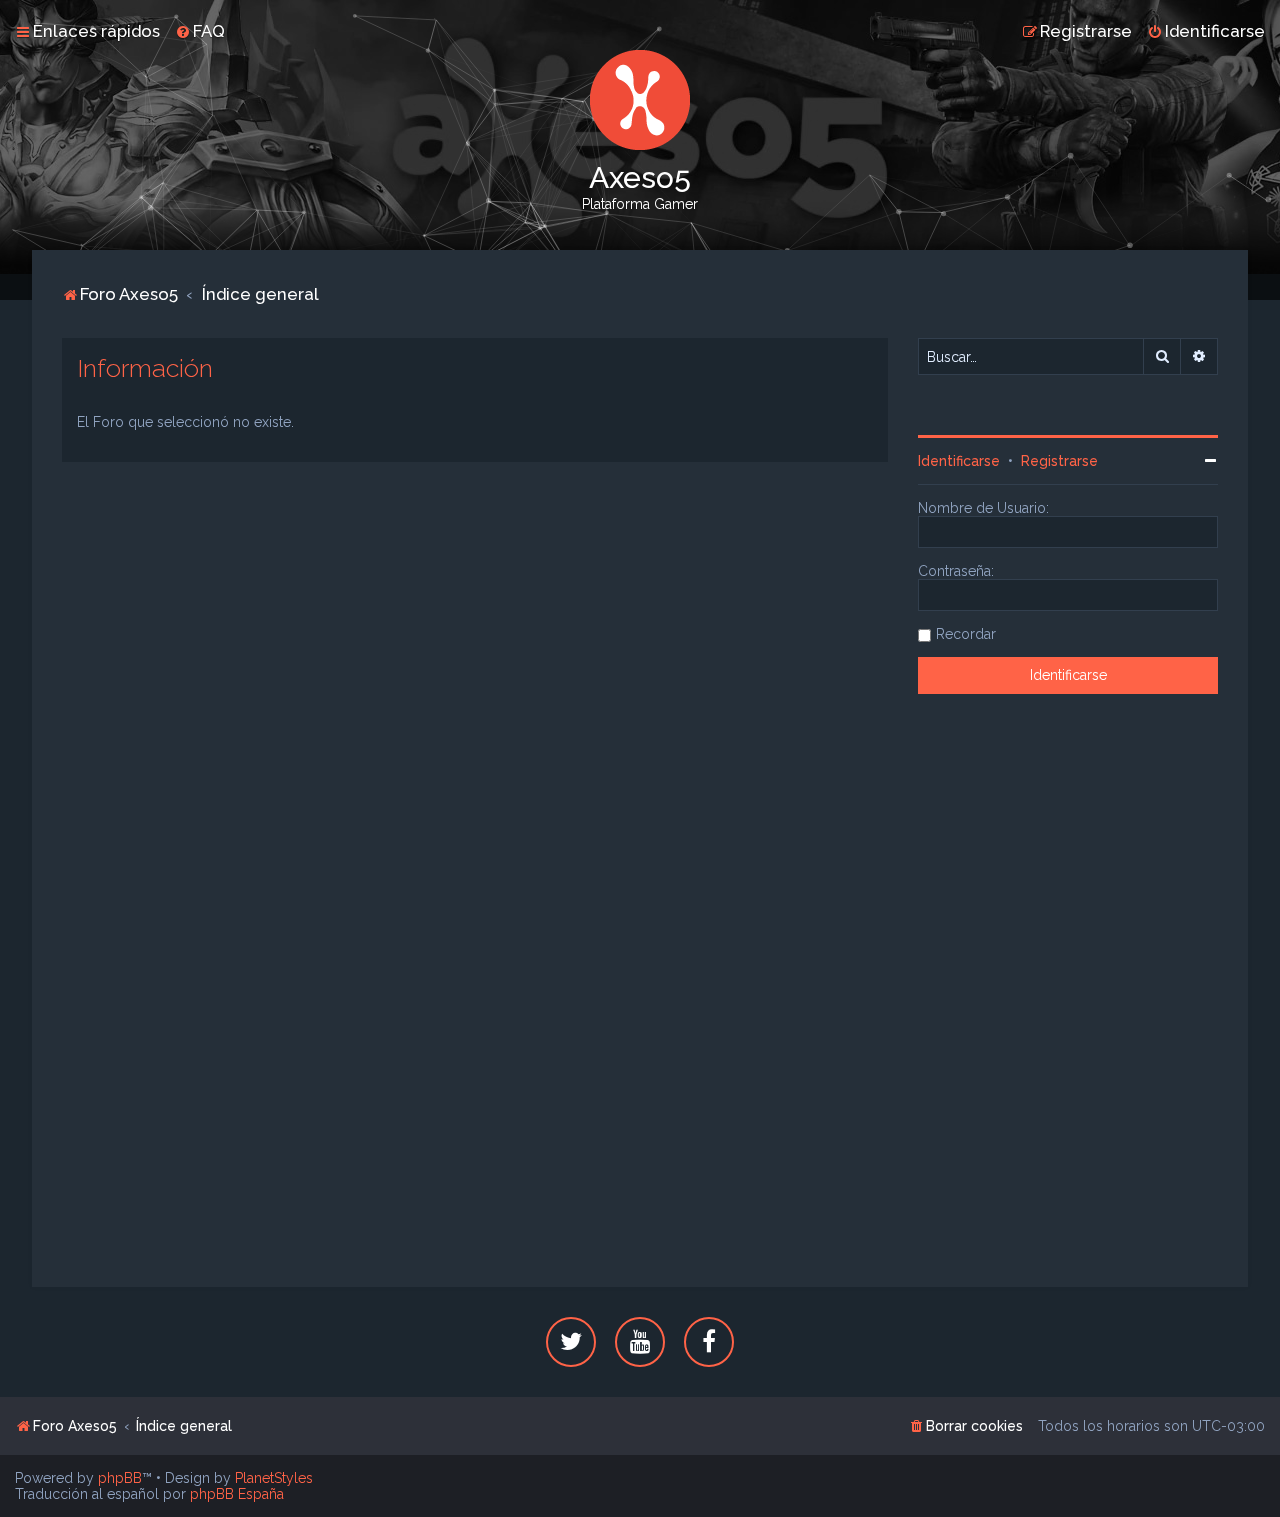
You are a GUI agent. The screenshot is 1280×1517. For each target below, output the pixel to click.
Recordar (966, 634)
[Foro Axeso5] (640, 100)
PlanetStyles (274, 1478)
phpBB (120, 1478)
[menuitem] (200, 31)
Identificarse (959, 461)
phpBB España (237, 1494)
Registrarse (1059, 461)
